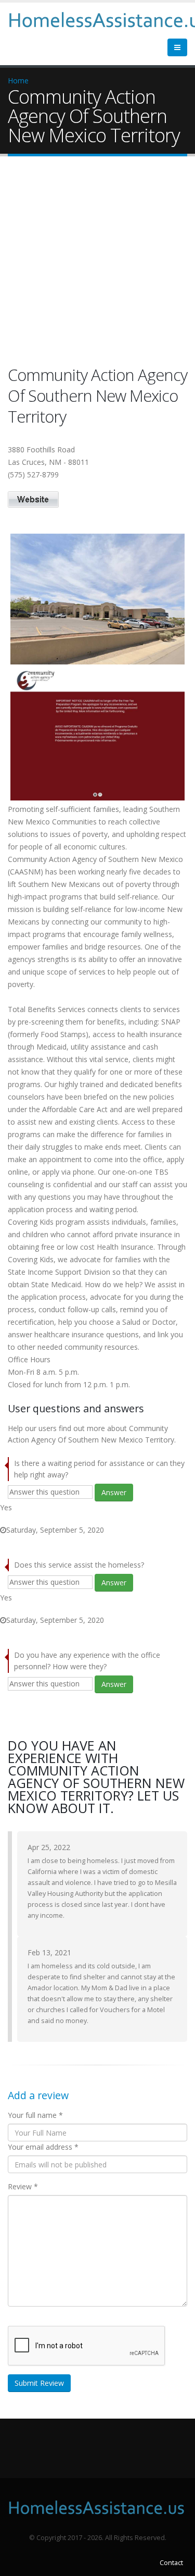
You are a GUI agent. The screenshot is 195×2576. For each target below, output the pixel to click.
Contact (171, 2563)
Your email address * (43, 2147)
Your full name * (35, 2115)
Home (18, 81)
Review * (23, 2186)
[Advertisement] (97, 263)
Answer (114, 1492)
